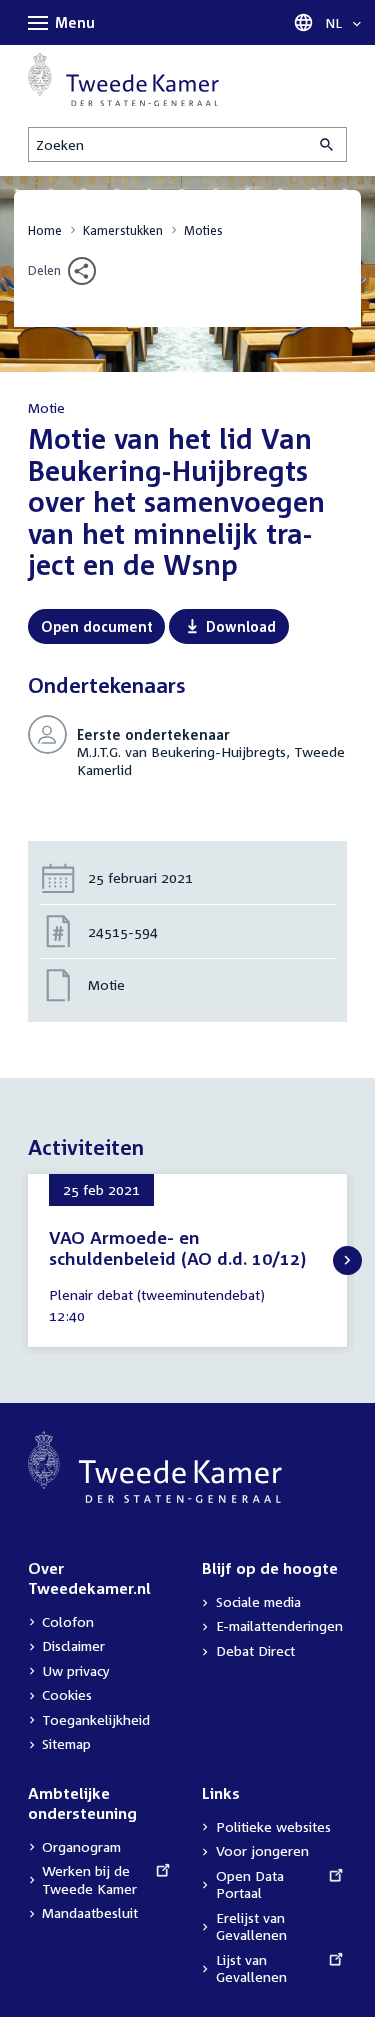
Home (45, 230)
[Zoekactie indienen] (328, 144)
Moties (203, 230)
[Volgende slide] (347, 1260)
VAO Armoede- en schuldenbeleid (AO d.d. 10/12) (177, 1248)
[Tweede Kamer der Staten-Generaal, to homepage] (123, 79)
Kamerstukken (123, 230)
